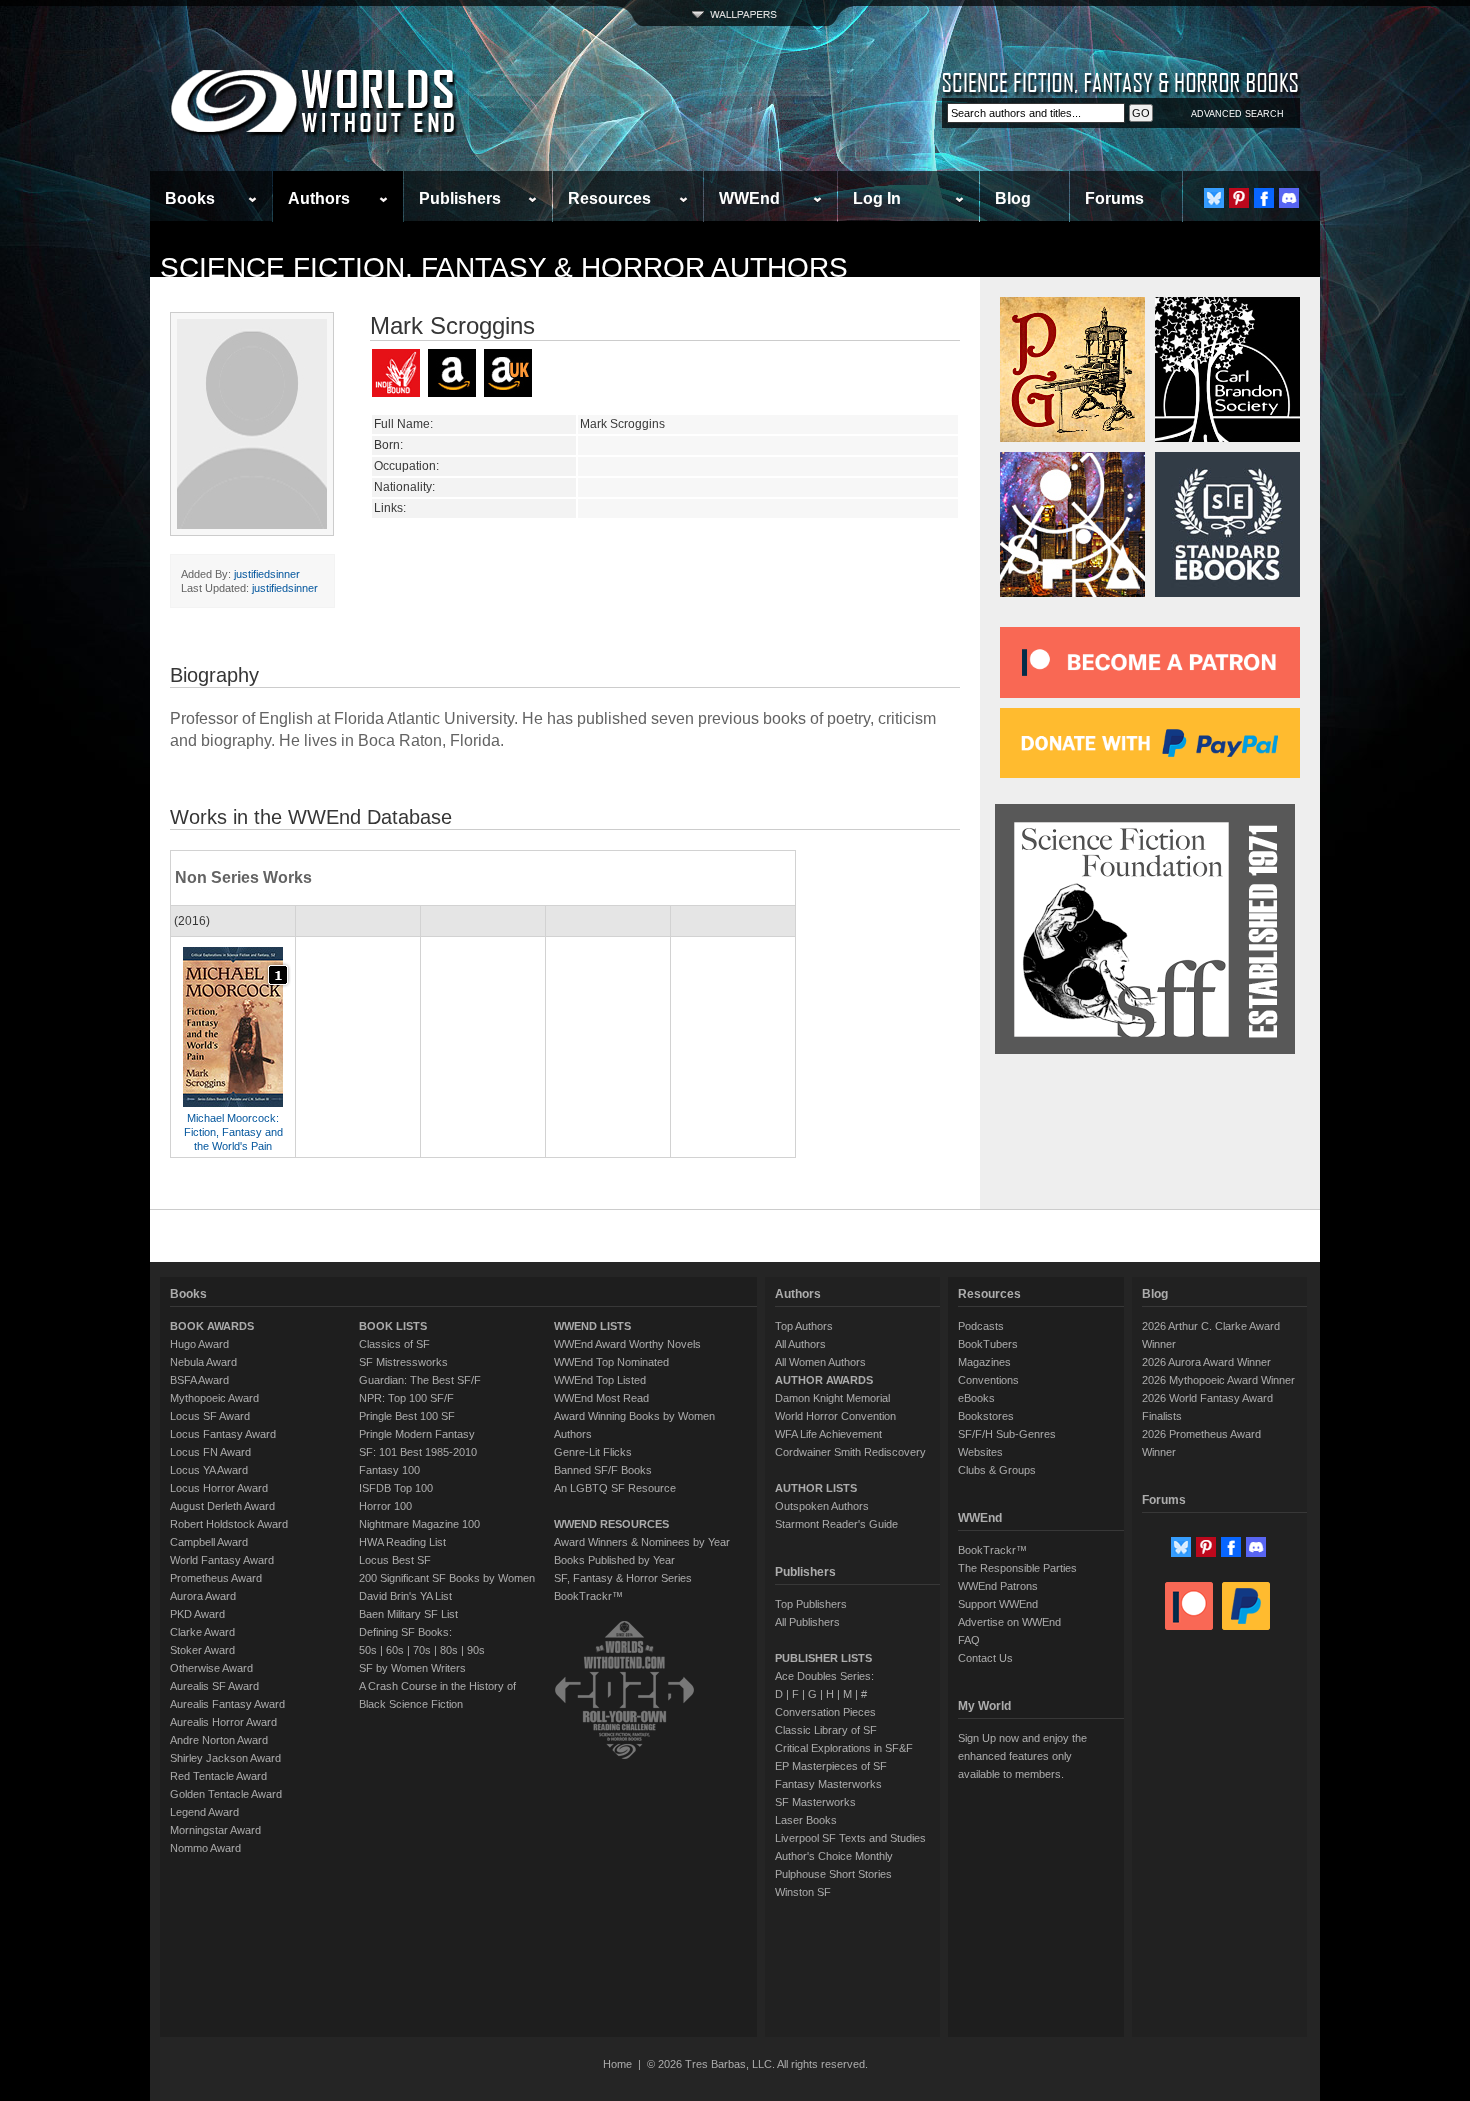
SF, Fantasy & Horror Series (623, 1578)
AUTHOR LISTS (816, 1488)
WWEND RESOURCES (611, 1524)
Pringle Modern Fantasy (417, 1434)
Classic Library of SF (826, 1730)
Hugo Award (199, 1344)
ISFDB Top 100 (396, 1488)
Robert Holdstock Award (229, 1524)
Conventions (988, 1380)
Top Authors (804, 1326)
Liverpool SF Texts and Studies (850, 1838)
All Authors (800, 1344)
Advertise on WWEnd (1009, 1622)
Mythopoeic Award (214, 1398)
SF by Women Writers (412, 1668)
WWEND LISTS (592, 1326)
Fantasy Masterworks (828, 1784)
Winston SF (803, 1892)
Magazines (984, 1362)
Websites (980, 1452)
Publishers (460, 198)
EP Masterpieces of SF (831, 1766)
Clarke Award (202, 1632)
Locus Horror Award (219, 1488)
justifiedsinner (267, 574)
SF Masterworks (815, 1802)
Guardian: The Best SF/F (420, 1380)
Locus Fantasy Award (223, 1434)
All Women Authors (820, 1362)
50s (368, 1650)
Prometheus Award (216, 1578)
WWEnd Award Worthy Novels (627, 1344)
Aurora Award (203, 1596)
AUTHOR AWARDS (824, 1380)
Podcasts (981, 1326)
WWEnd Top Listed (600, 1380)
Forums (1114, 198)
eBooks (976, 1398)
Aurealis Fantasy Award (227, 1704)
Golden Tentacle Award (226, 1794)
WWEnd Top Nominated (611, 1362)
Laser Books (806, 1820)
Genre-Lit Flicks (593, 1452)
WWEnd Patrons (998, 1586)
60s (395, 1650)
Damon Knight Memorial (832, 1398)
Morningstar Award (215, 1830)
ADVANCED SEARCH (1237, 114)
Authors (319, 198)
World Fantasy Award (222, 1560)
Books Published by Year (614, 1560)
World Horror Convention (835, 1416)
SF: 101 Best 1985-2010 (418, 1452)
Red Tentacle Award (218, 1776)
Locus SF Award (210, 1416)
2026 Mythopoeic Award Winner (1218, 1380)
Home (617, 2064)
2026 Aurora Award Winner (1206, 1362)
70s (422, 1650)
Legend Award (204, 1812)
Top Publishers (811, 1604)
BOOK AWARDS (212, 1326)
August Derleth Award (222, 1506)
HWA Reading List (402, 1542)
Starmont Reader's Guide (836, 1524)
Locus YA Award (209, 1470)
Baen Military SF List (408, 1614)
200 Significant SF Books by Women (447, 1578)
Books (190, 198)
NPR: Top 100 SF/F (406, 1398)
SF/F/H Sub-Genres (1007, 1434)
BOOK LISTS (393, 1326)
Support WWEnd (998, 1604)
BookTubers (988, 1344)
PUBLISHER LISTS (823, 1658)
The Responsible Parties (1017, 1568)
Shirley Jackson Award (225, 1758)
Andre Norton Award (219, 1740)
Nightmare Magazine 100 (419, 1524)
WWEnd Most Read (601, 1398)
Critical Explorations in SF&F (844, 1748)
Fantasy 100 (389, 1470)
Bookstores (986, 1416)
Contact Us (985, 1658)
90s (476, 1650)
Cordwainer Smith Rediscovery (850, 1452)
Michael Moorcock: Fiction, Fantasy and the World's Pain (233, 1132)
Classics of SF (394, 1344)
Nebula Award (203, 1362)
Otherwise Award (211, 1668)
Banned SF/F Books (603, 1470)
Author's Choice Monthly (834, 1856)
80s (449, 1650)
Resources (609, 198)
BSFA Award (199, 1380)
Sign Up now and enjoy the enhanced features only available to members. (1022, 1756)
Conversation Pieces (825, 1712)
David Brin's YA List (405, 1596)
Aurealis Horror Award (223, 1722)
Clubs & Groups (997, 1470)
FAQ (969, 1640)
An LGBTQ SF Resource (615, 1488)
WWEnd (749, 198)
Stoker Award (202, 1650)
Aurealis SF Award (214, 1686)
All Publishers (807, 1622)
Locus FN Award (210, 1452)
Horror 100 (385, 1506)
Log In (877, 198)
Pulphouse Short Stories (833, 1874)
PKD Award (197, 1614)
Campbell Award (209, 1542)
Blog (1013, 198)
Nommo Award (205, 1848)
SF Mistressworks (403, 1362)
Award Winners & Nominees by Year (642, 1542)
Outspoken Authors (822, 1506)
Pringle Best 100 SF (407, 1416)
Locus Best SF (395, 1560)
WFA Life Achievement (828, 1434)
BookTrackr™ (588, 1596)
